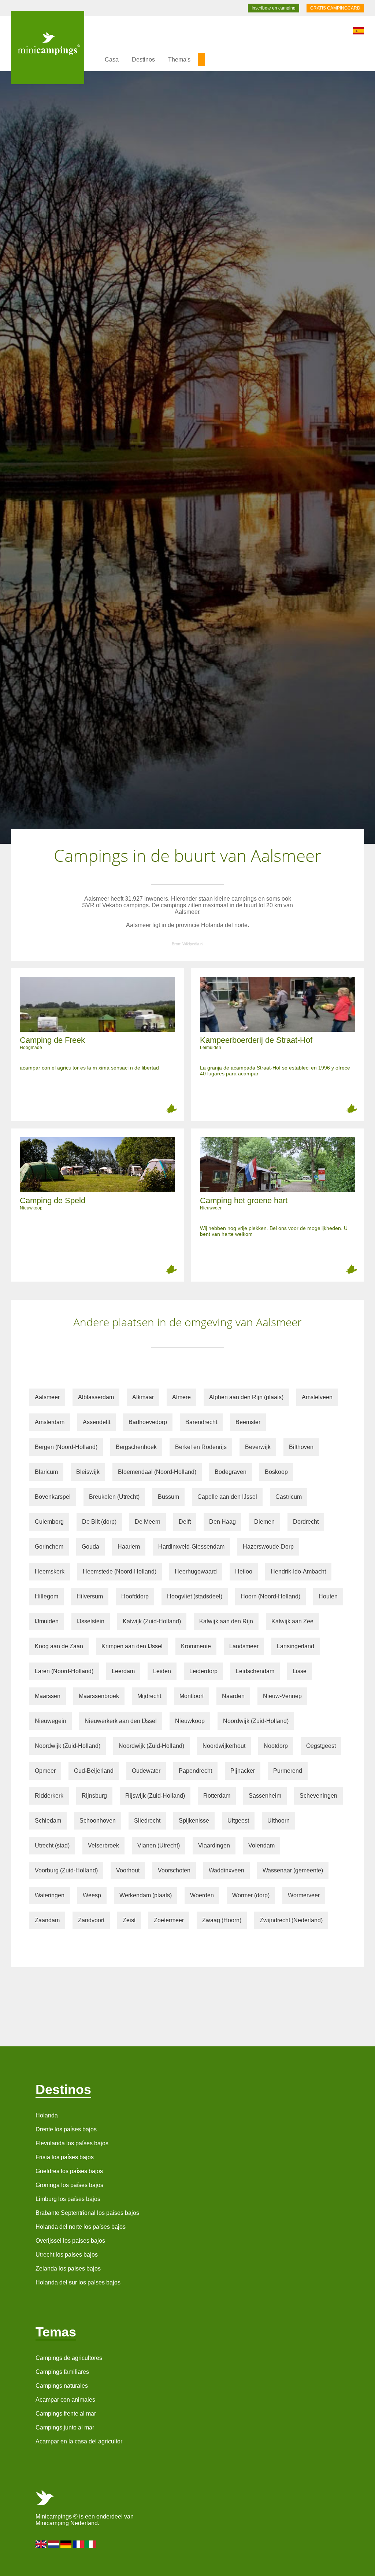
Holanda (47, 2115)
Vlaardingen (214, 1845)
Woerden (202, 1895)
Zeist (129, 1920)
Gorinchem (49, 1547)
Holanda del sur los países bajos (78, 2282)
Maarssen (48, 1696)
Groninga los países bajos (69, 2185)
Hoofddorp (135, 1596)
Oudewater (146, 1771)
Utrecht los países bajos (67, 2255)
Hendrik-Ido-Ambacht (298, 1571)
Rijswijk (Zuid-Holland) (155, 1796)
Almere (181, 1397)
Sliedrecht (147, 1821)
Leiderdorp (203, 1671)
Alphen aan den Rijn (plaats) (246, 1397)
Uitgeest (238, 1821)
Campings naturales (62, 2386)
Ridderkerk (49, 1796)
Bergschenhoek (136, 1447)
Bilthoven (301, 1447)
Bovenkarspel (53, 1497)
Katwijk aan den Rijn (226, 1621)
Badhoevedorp (148, 1422)
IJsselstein (91, 1621)
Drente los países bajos (66, 2129)
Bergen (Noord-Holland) (66, 1447)
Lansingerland (296, 1646)
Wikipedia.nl (193, 944)
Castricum (289, 1497)
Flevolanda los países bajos (72, 2143)
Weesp (92, 1895)
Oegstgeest (321, 1746)
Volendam (261, 1845)
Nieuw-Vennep (282, 1696)
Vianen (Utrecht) (159, 1845)
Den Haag (222, 1522)
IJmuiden (47, 1621)
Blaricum (46, 1472)
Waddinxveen (227, 1870)
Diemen (264, 1522)
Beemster (248, 1422)
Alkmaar (143, 1397)
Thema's (179, 60)
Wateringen (50, 1895)
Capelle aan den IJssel (227, 1497)
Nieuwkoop (190, 1721)
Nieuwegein (51, 1721)
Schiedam (48, 1821)
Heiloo (244, 1571)
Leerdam (123, 1671)
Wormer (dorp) (251, 1895)
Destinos (143, 60)
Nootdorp (276, 1746)
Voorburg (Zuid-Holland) (66, 1870)
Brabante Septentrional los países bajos (87, 2213)
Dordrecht (306, 1522)
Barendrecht (201, 1422)
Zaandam (47, 1920)
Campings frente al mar (66, 2414)
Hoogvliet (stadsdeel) (195, 1596)
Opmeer (45, 1771)
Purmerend (288, 1771)
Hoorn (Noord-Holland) (270, 1596)
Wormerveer (304, 1895)
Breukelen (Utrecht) (114, 1497)
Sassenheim (265, 1796)
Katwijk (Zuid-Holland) (152, 1621)
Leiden (162, 1671)
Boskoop (276, 1472)
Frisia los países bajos (65, 2157)
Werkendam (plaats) (146, 1895)
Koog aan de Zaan (59, 1646)
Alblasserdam (96, 1397)
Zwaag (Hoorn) (222, 1920)
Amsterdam (50, 1422)
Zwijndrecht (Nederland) (291, 1920)
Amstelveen (317, 1397)
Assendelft (96, 1422)
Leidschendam (255, 1671)
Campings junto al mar (65, 2427)
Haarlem (129, 1547)
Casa (112, 60)
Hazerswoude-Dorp (268, 1547)
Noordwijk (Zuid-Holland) (256, 1721)
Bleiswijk (88, 1472)
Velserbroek (103, 1845)
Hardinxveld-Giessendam (191, 1547)
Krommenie (196, 1646)
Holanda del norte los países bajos (81, 2227)
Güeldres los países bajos (69, 2171)
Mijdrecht (149, 1696)
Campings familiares (62, 2372)
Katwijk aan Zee (292, 1621)
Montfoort (192, 1696)
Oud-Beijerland (94, 1771)
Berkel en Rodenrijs (201, 1447)
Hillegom (47, 1596)
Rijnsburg (94, 1796)
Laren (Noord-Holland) (64, 1671)
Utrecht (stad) (52, 1845)
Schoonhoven (98, 1821)
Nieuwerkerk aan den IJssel (121, 1721)
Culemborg (49, 1522)
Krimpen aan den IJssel (132, 1646)
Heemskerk (50, 1571)
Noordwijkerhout (224, 1746)
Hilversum (90, 1596)
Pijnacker (243, 1771)
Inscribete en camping (274, 8)
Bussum (168, 1497)
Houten (328, 1596)
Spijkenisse (194, 1821)
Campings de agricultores (69, 2358)
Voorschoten (174, 1870)
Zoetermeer (169, 1920)
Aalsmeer (47, 1397)
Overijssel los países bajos (70, 2241)
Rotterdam (217, 1796)
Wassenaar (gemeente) (293, 1870)
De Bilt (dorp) (99, 1522)
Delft (185, 1522)
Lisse (300, 1671)
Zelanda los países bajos (68, 2269)
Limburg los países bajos (68, 2199)
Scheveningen (318, 1796)
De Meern (148, 1522)
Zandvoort (91, 1920)
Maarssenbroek (99, 1696)
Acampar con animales (65, 2400)
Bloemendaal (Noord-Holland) (157, 1472)
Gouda (90, 1547)
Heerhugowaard (196, 1571)
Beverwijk (258, 1447)
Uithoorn (279, 1821)
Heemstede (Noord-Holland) (120, 1571)
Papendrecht (195, 1771)
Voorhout (128, 1870)
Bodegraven (231, 1472)
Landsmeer (244, 1646)
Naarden (233, 1696)
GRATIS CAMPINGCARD (335, 8)
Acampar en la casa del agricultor (79, 2441)
